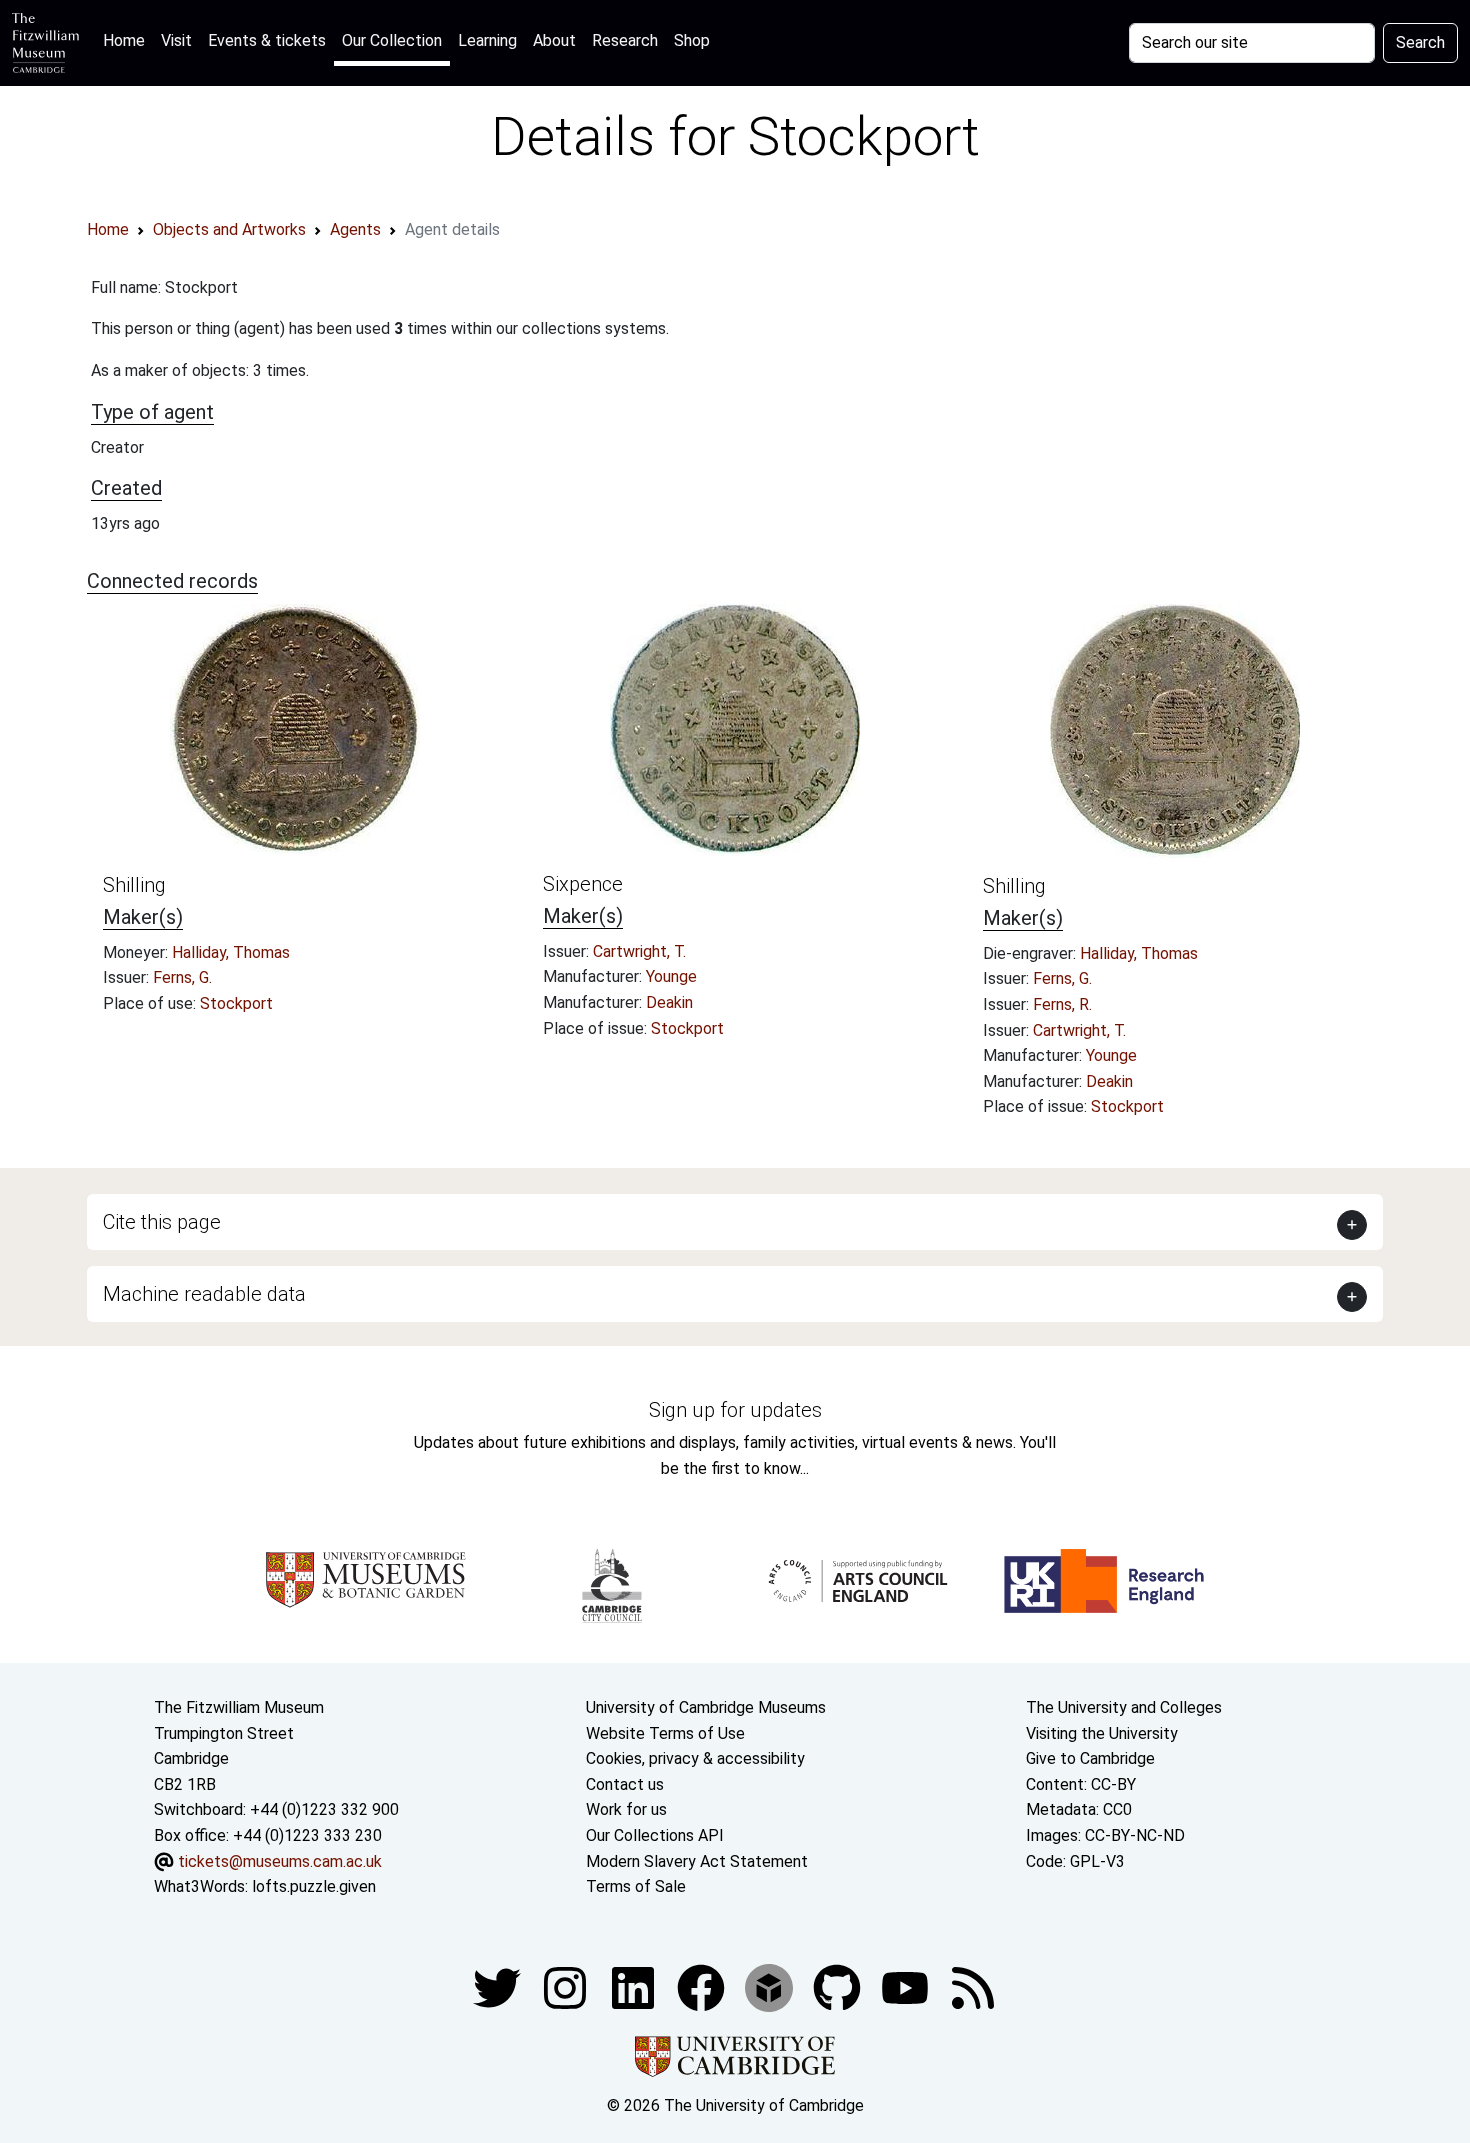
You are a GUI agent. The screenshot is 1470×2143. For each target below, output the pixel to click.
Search (1420, 42)
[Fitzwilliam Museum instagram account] (567, 1986)
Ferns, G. (182, 977)
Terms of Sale (636, 1886)
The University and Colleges (1124, 1707)
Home (128, 40)
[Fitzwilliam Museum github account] (839, 1986)
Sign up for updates (735, 1410)
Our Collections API (655, 1835)
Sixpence (583, 884)
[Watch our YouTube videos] (907, 1986)
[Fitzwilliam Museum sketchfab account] (771, 1986)
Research (625, 40)
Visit (176, 40)
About (554, 40)
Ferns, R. (1062, 1004)
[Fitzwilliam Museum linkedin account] (703, 1986)
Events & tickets (267, 40)
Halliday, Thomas (231, 952)
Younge (671, 976)
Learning (487, 40)
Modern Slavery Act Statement (697, 1861)
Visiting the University (1102, 1733)
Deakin (669, 1002)
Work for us (626, 1809)
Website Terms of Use (665, 1733)
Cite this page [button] (162, 1222)
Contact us (625, 1784)
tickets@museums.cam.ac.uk (280, 1861)
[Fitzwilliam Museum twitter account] (499, 1986)
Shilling (134, 885)
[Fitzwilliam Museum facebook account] (635, 1986)
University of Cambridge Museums (706, 1707)
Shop (692, 40)
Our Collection (392, 40)
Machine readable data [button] (204, 1294)
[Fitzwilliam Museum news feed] (973, 1986)
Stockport (236, 1003)
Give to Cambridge (1090, 1758)
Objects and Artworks (229, 229)
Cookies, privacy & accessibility (695, 1758)
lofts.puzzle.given (314, 1886)
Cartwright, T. (639, 951)
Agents (355, 229)
